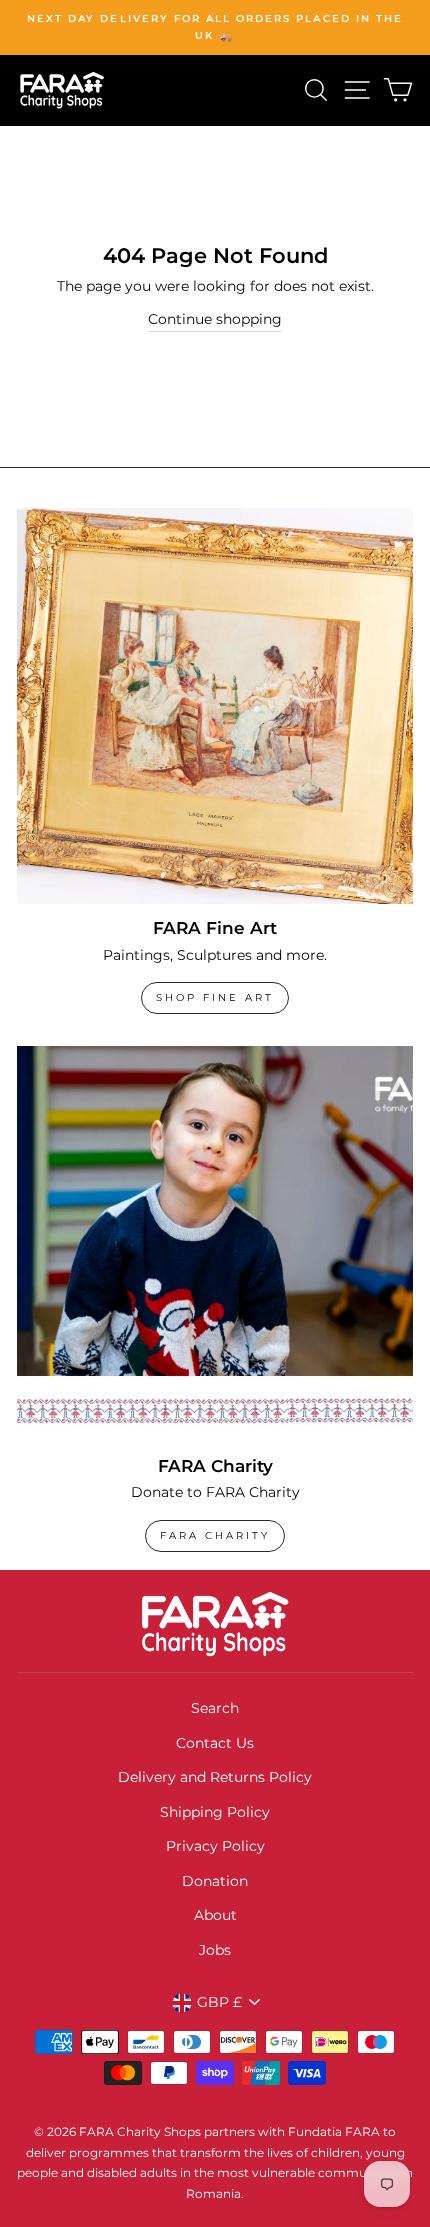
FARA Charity (215, 1535)
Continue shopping (215, 319)
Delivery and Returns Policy (215, 1777)
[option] (215, 27)
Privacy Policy (215, 1846)
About (215, 1915)
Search (215, 1708)
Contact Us (215, 1743)
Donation (215, 1881)
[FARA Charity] (215, 1244)
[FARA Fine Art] (215, 706)
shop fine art (215, 997)
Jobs (215, 1950)
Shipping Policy (215, 1812)
